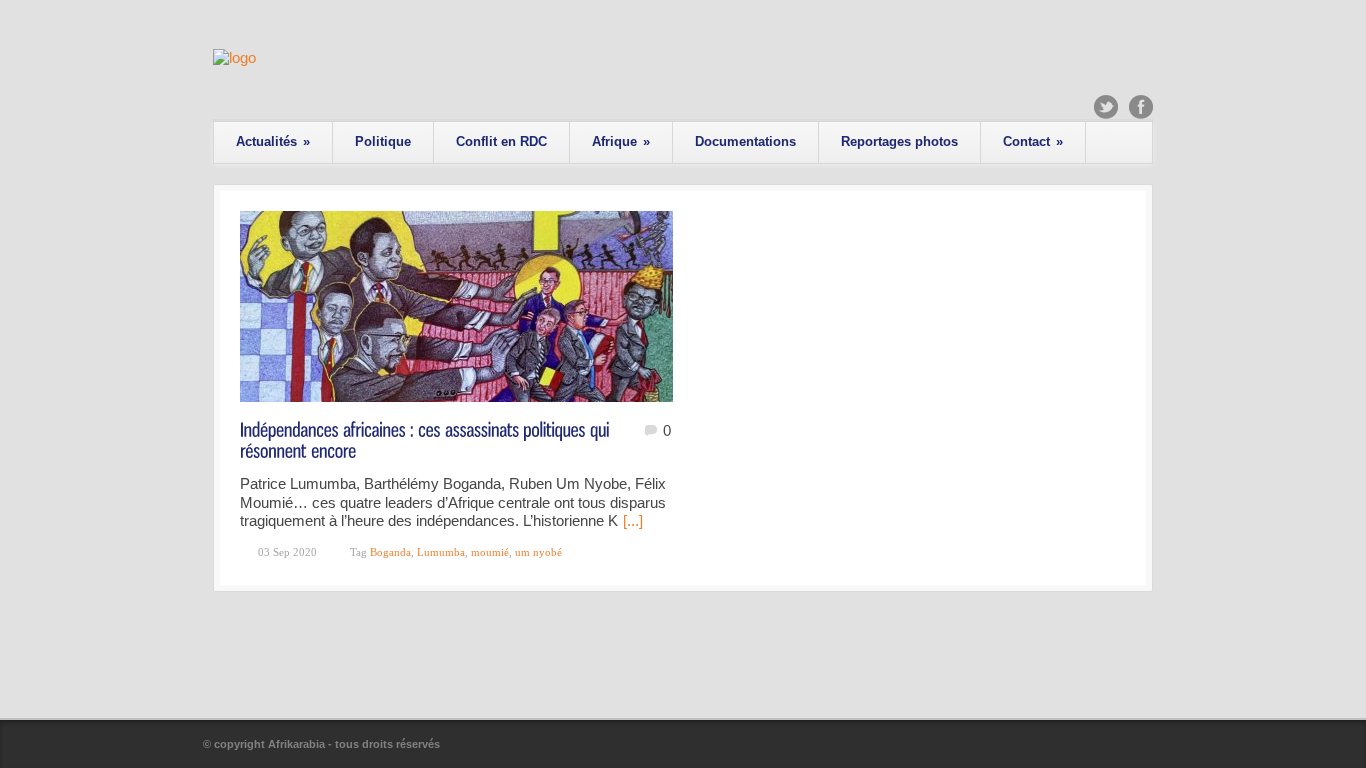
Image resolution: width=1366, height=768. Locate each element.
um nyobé (538, 552)
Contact (1033, 141)
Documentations (745, 141)
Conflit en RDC (501, 141)
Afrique (621, 141)
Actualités (273, 141)
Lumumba (441, 552)
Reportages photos (899, 141)
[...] (633, 520)
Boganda (390, 552)
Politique (383, 141)
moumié (490, 552)
